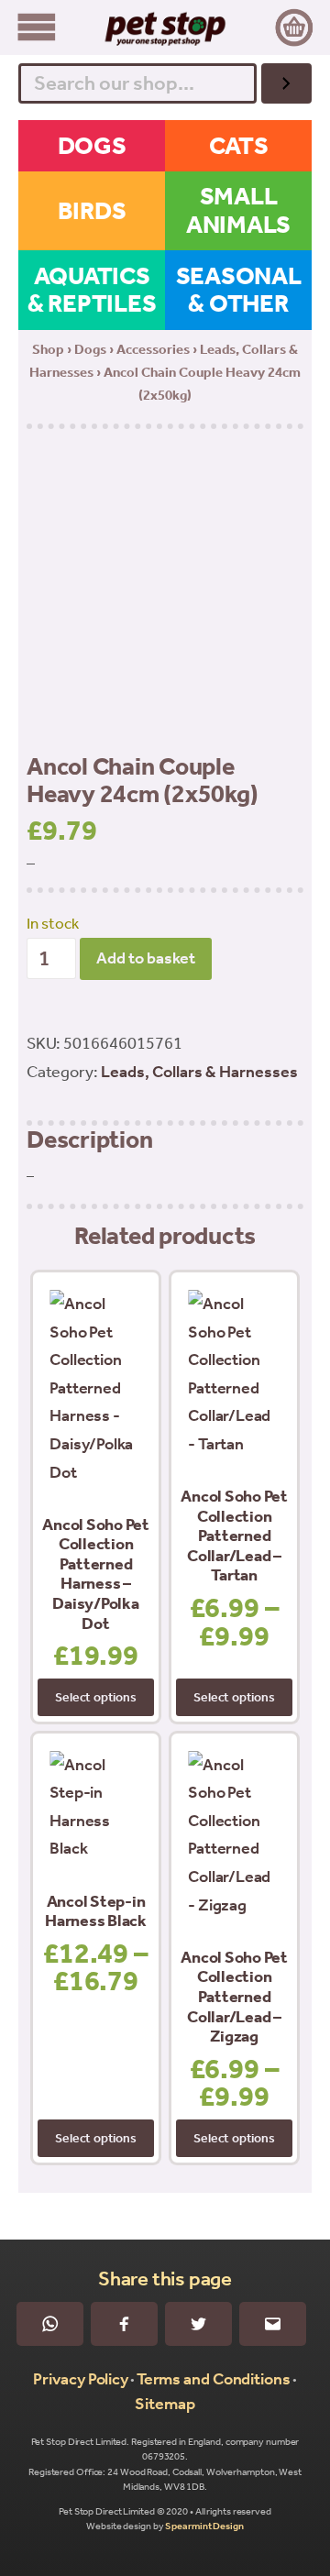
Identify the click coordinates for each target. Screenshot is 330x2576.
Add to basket (146, 958)
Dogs (90, 349)
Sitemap (165, 2404)
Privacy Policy (81, 2379)
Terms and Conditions (214, 2379)
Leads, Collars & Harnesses (199, 1072)
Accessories (153, 349)
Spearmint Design (204, 2526)
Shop (48, 349)
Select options (95, 1697)
